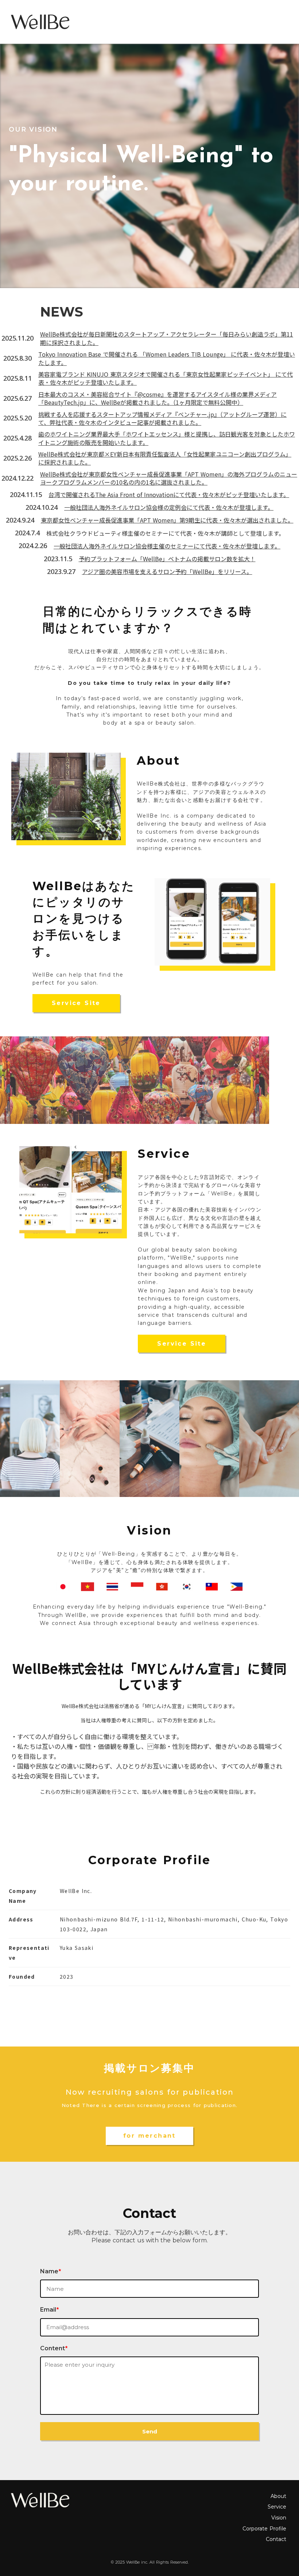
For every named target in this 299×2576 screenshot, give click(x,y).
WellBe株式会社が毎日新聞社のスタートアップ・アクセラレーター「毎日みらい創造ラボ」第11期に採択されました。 (167, 338)
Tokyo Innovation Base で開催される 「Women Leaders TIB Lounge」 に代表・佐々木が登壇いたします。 (167, 358)
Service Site (76, 1003)
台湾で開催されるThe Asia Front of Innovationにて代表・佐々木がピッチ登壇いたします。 (169, 494)
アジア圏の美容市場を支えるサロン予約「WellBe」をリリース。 (167, 571)
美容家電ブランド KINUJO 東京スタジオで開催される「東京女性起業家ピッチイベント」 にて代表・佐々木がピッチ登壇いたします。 (166, 378)
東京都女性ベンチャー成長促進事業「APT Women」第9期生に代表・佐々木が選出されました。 (167, 520)
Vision (279, 2518)
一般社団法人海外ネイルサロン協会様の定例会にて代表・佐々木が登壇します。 (169, 507)
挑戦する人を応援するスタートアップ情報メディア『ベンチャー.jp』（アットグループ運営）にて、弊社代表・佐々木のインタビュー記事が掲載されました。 (162, 418)
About (278, 2496)
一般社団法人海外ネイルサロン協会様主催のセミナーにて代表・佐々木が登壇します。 (167, 546)
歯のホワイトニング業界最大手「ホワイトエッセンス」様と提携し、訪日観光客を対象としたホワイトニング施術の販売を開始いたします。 (167, 438)
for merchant (149, 2136)
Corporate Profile (264, 2529)
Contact (276, 2539)
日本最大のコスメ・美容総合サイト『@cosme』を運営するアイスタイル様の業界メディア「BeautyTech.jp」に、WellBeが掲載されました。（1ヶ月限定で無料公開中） (158, 398)
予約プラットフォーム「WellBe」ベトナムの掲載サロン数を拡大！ (167, 559)
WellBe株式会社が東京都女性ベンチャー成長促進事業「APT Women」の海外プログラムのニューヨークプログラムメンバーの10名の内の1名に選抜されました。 (169, 478)
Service (277, 2507)
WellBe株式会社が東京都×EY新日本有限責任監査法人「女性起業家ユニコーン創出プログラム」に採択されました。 (165, 458)
